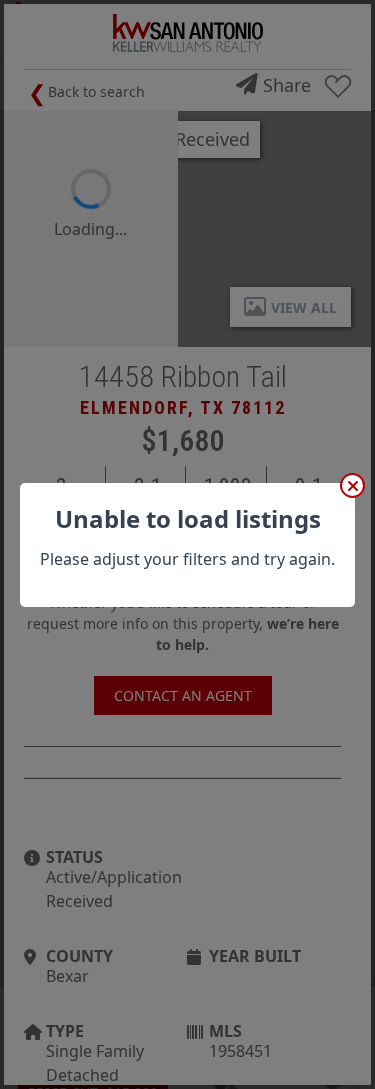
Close (352, 485)
